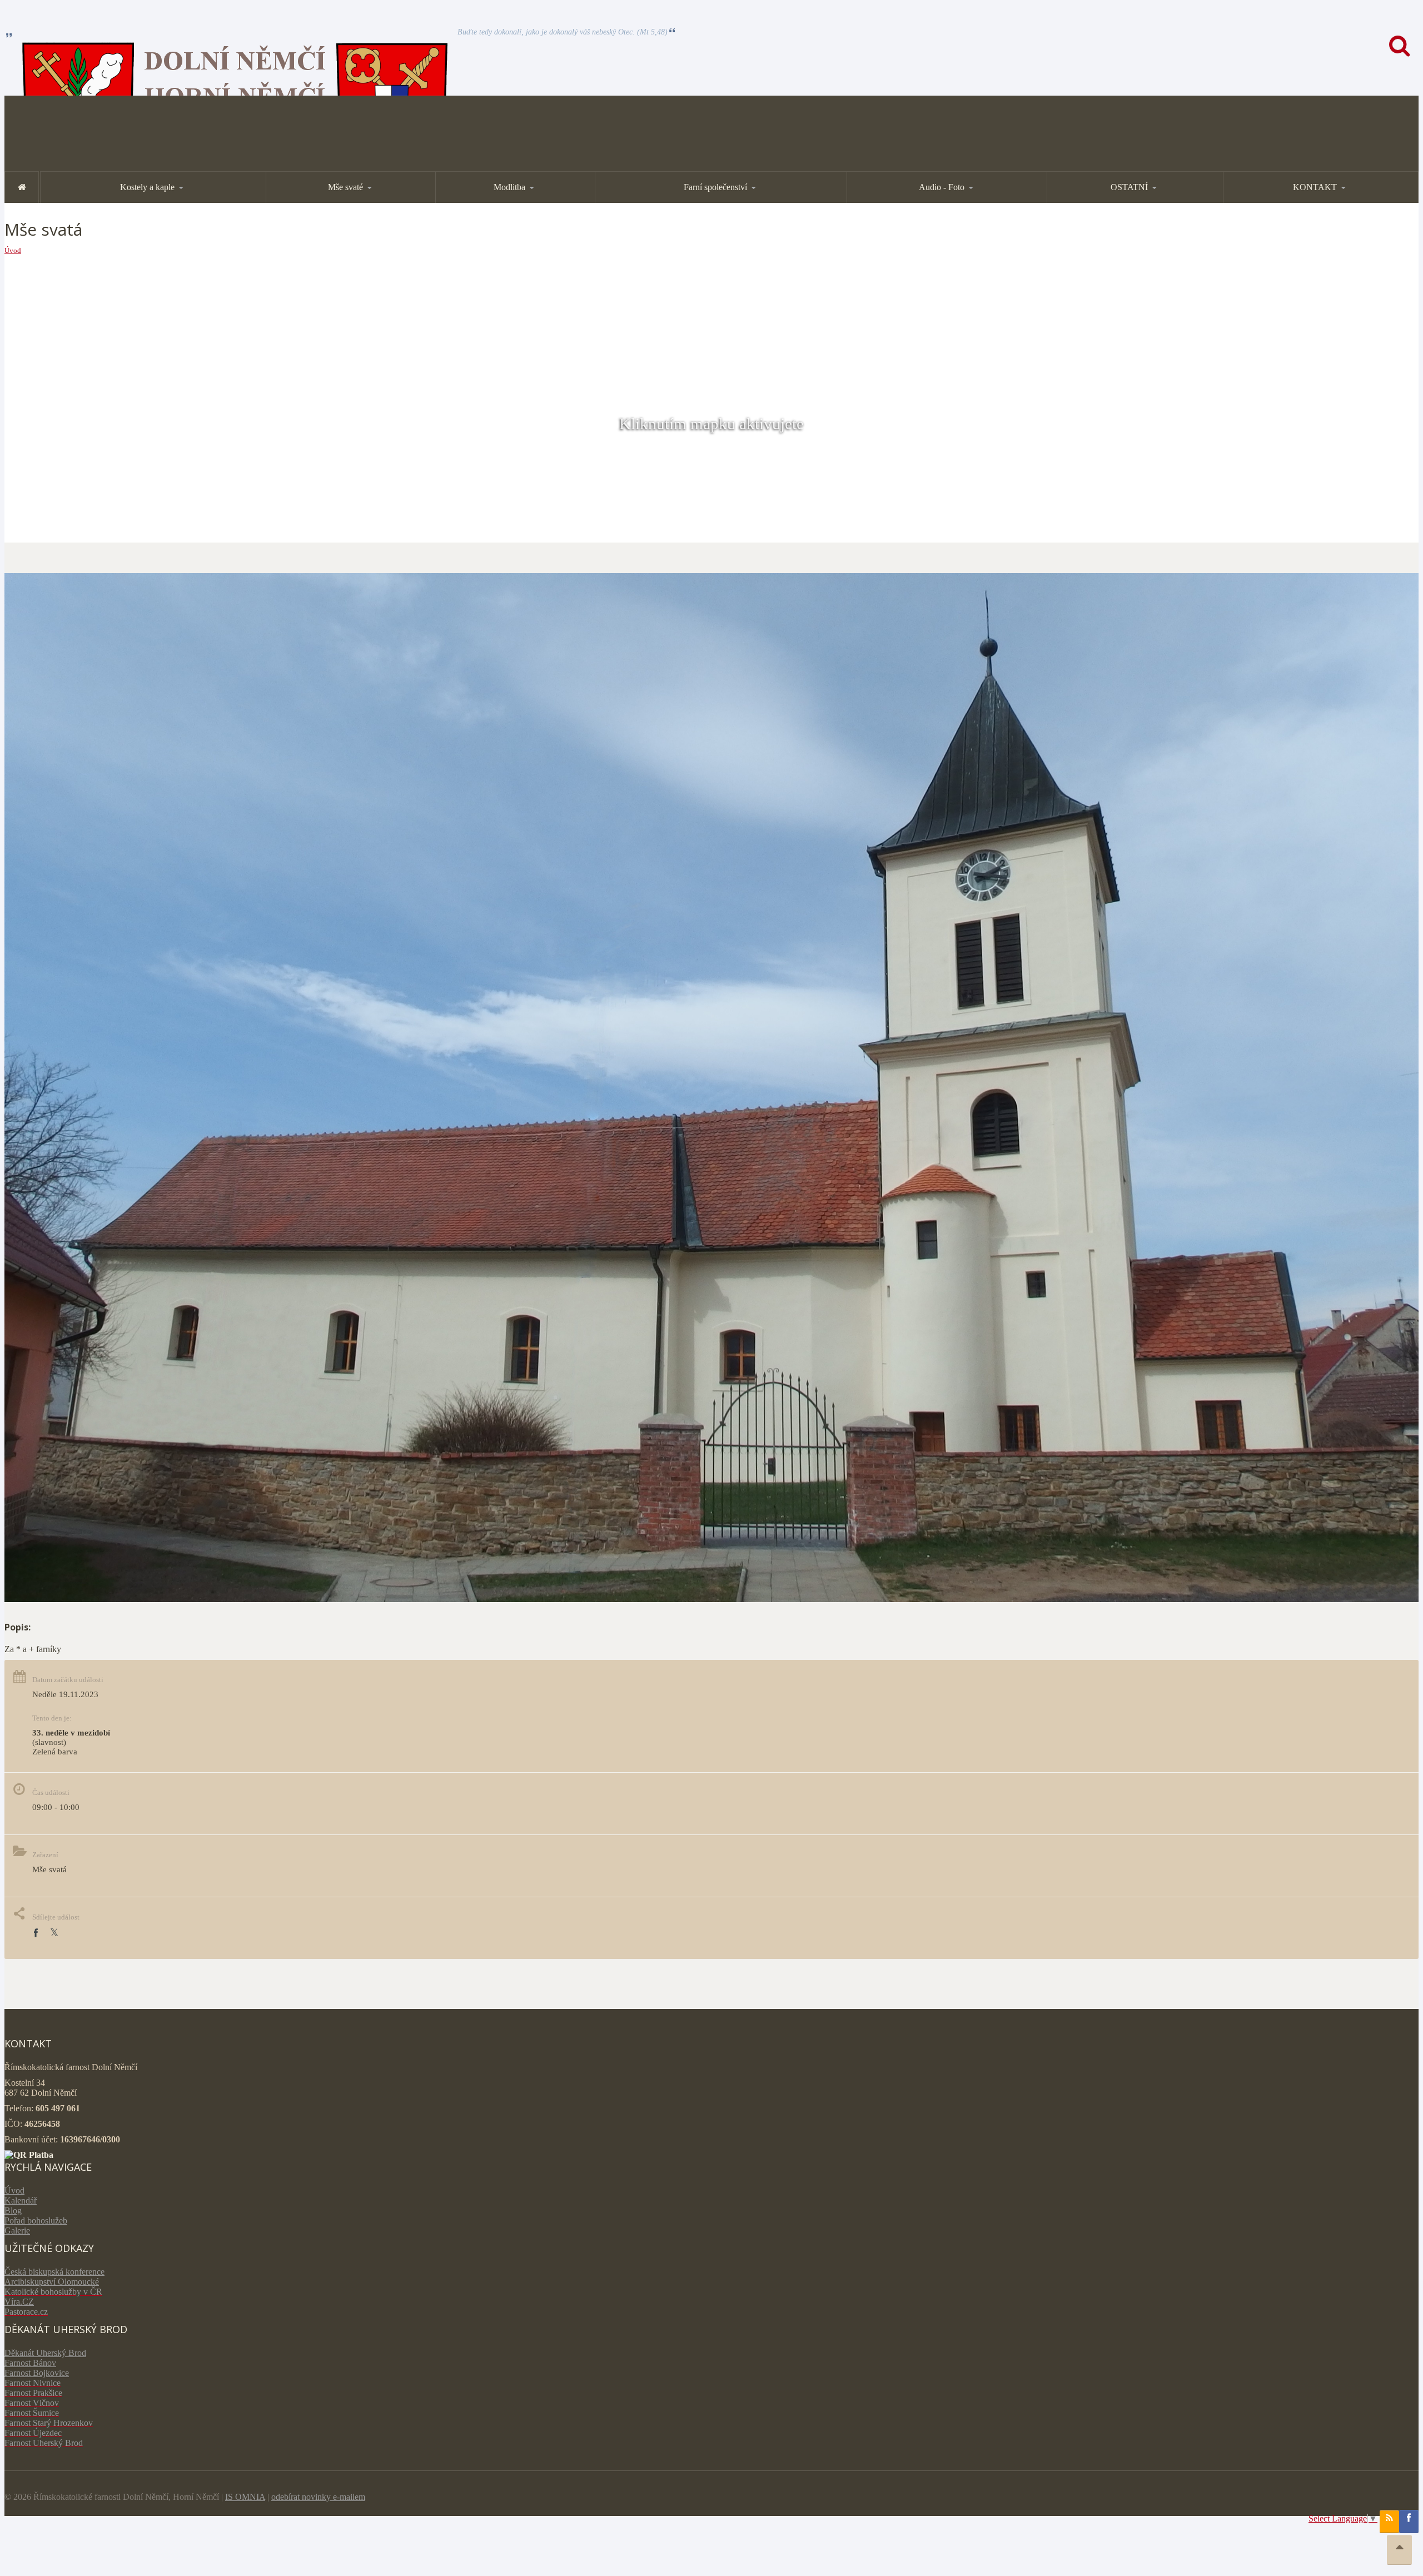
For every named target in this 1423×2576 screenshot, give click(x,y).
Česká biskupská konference (54, 2272)
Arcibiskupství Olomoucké (52, 2282)
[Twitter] (54, 1933)
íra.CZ (23, 2302)
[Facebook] (36, 1933)
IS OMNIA (245, 2497)
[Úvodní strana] (22, 187)
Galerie (17, 2231)
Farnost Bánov (30, 2363)
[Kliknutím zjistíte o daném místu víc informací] (711, 1599)
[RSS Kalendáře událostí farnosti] (1389, 2522)
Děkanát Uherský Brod (45, 2353)
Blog (13, 2211)
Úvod (13, 250)
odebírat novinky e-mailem (318, 2497)
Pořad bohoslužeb (36, 2221)
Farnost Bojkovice (37, 2373)
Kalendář (21, 2200)
